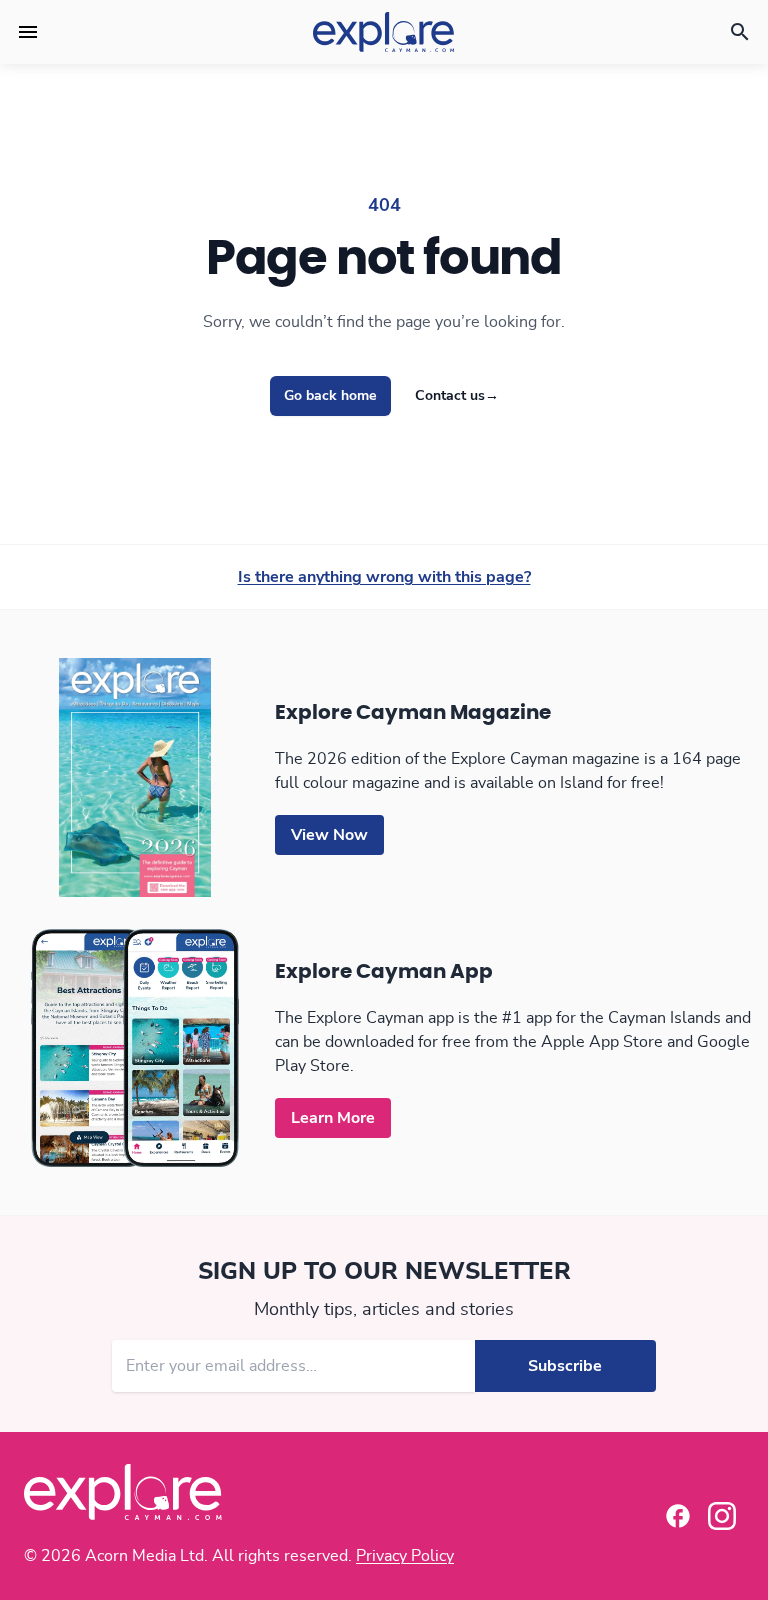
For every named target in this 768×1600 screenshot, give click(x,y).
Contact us (457, 396)
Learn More (333, 1118)
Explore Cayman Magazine (413, 713)
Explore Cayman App (384, 972)
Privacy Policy (405, 1556)
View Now (329, 835)
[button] (28, 32)
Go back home (330, 396)
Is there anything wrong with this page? (384, 577)
